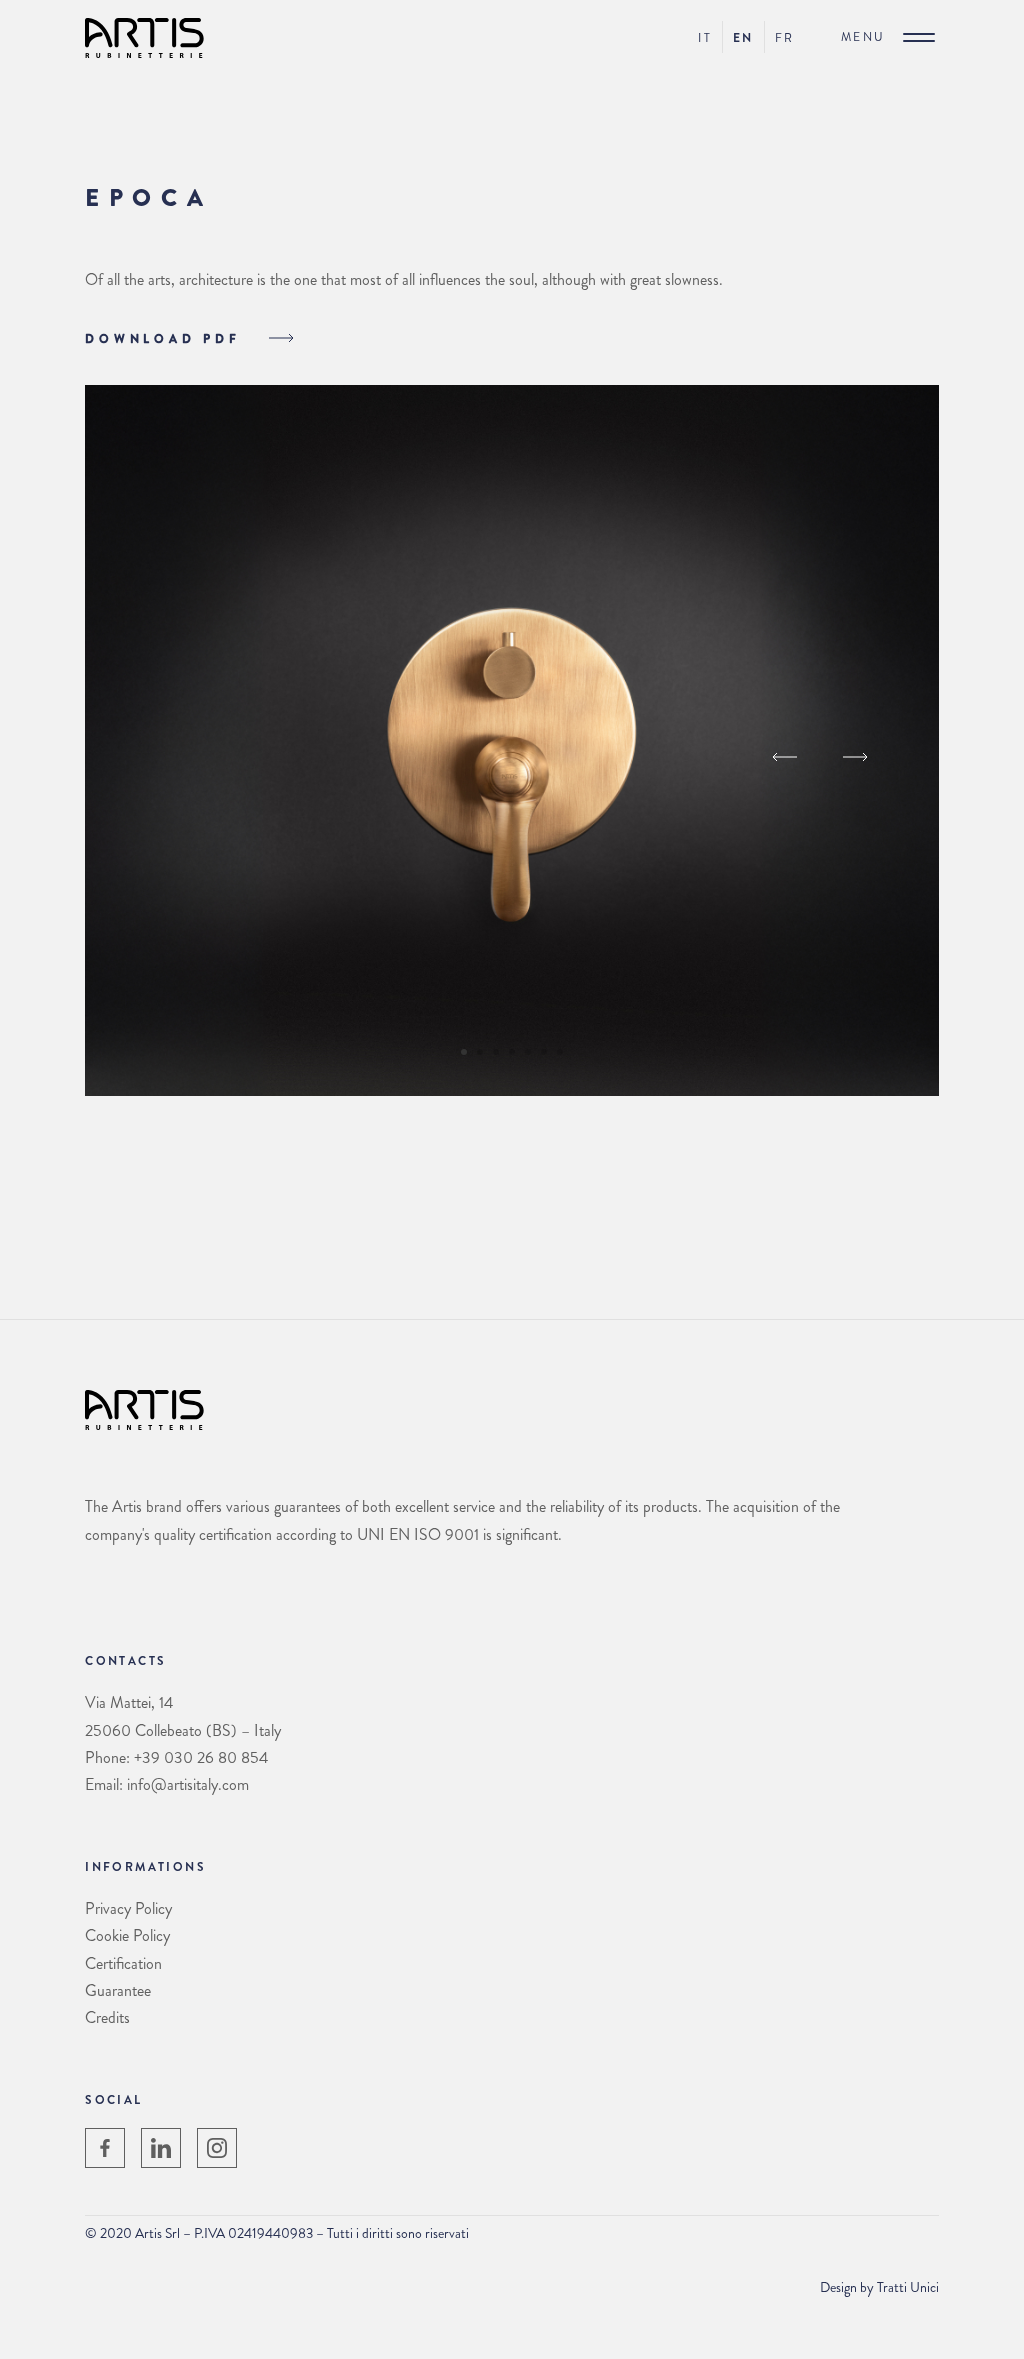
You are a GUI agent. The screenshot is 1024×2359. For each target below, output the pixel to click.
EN (743, 38)
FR (785, 38)
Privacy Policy (128, 1908)
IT (705, 38)
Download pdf (166, 339)
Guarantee (118, 1990)
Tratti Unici (908, 2287)
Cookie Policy (127, 1935)
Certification (123, 1963)
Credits (107, 2017)
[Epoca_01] (511, 1090)
